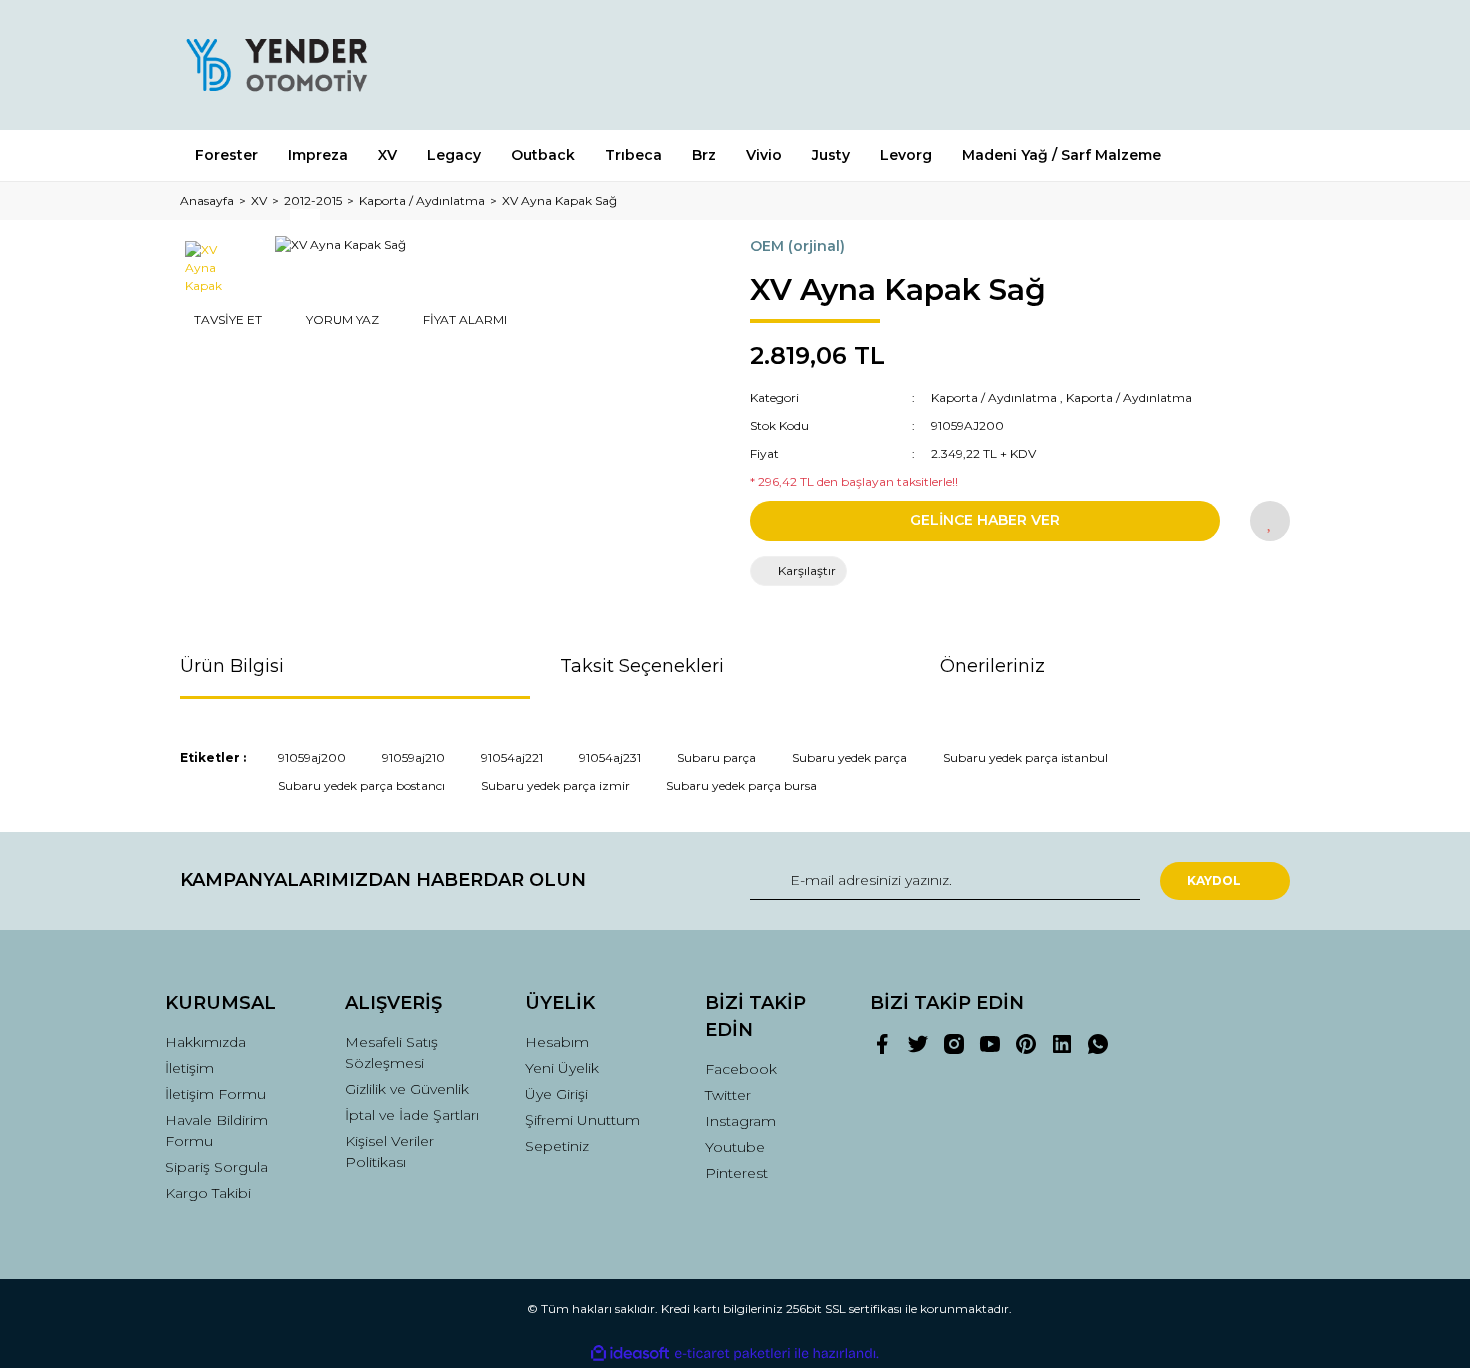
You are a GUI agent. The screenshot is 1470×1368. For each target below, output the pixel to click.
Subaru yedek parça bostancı (361, 785)
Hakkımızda (205, 1042)
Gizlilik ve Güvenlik (407, 1089)
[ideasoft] (630, 1353)
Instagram (740, 1121)
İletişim (189, 1068)
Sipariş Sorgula (216, 1167)
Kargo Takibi (208, 1193)
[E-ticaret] (732, 1354)
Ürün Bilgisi (232, 666)
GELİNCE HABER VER (985, 520)
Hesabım (557, 1042)
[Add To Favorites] (1270, 521)
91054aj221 (512, 757)
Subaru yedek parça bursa (741, 785)
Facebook (741, 1069)
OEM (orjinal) (797, 246)
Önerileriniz (992, 666)
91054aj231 (610, 757)
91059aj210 (413, 757)
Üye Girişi (556, 1094)
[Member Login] (1163, 64)
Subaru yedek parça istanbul (1025, 757)
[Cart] (1266, 64)
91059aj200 (312, 757)
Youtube (735, 1147)
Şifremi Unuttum (582, 1120)
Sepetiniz (557, 1146)
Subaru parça (716, 757)
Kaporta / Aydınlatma (994, 397)
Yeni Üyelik (562, 1068)
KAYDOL (1214, 880)
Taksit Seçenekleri (642, 666)
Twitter (728, 1095)
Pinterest (736, 1173)
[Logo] (276, 65)
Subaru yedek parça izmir (555, 785)
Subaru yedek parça (849, 757)
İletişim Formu (215, 1094)
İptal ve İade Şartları (412, 1115)
